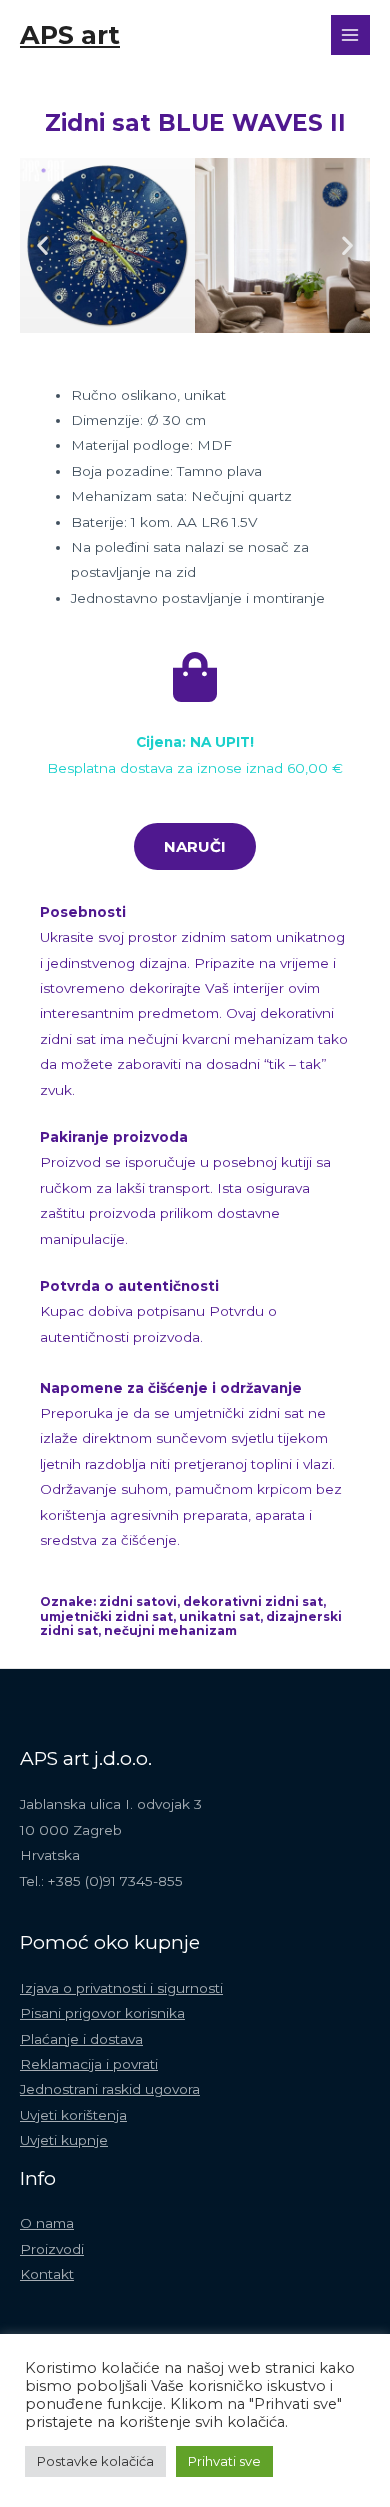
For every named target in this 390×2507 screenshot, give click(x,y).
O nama (47, 2223)
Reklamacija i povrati (89, 2064)
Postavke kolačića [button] (95, 2461)
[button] (42, 245)
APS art (70, 34)
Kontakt (47, 2274)
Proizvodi (52, 2249)
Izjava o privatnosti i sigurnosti (121, 1988)
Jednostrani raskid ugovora (110, 2089)
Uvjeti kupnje (64, 2140)
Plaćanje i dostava (81, 2039)
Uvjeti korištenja (73, 2115)
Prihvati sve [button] (224, 2461)
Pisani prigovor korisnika (102, 2013)
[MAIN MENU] (350, 34)
